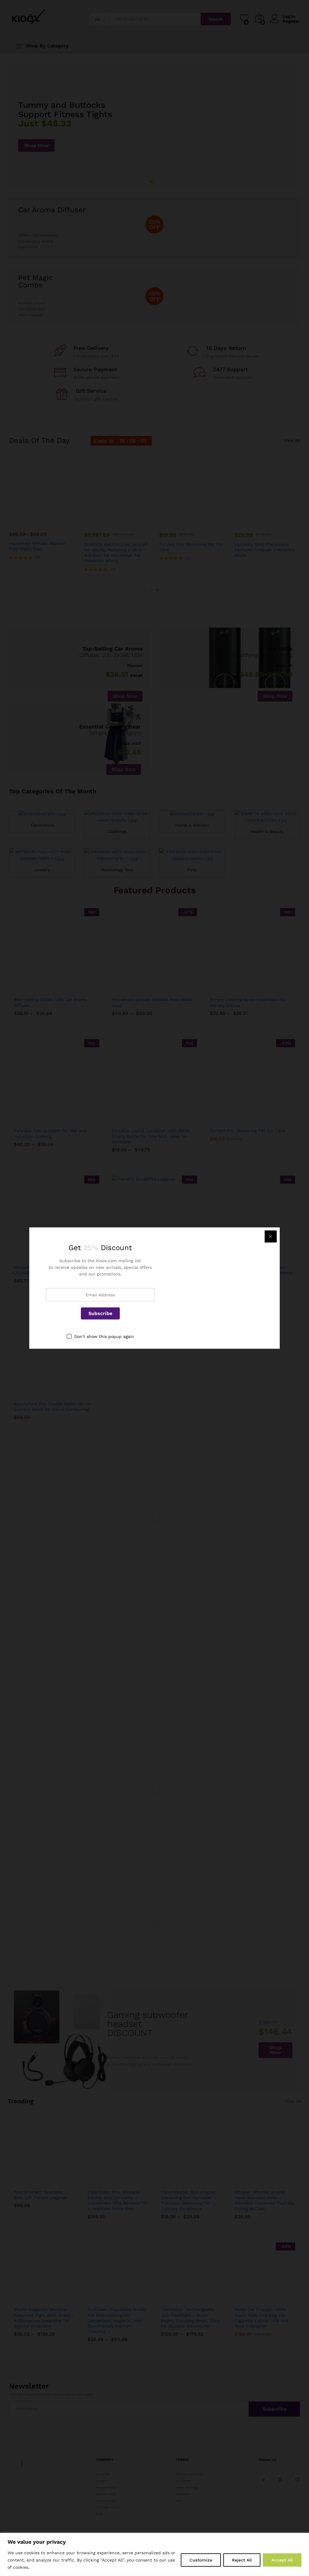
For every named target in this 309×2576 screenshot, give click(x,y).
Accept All (282, 2560)
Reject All (242, 2560)
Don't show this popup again (104, 1336)
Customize (201, 2560)
